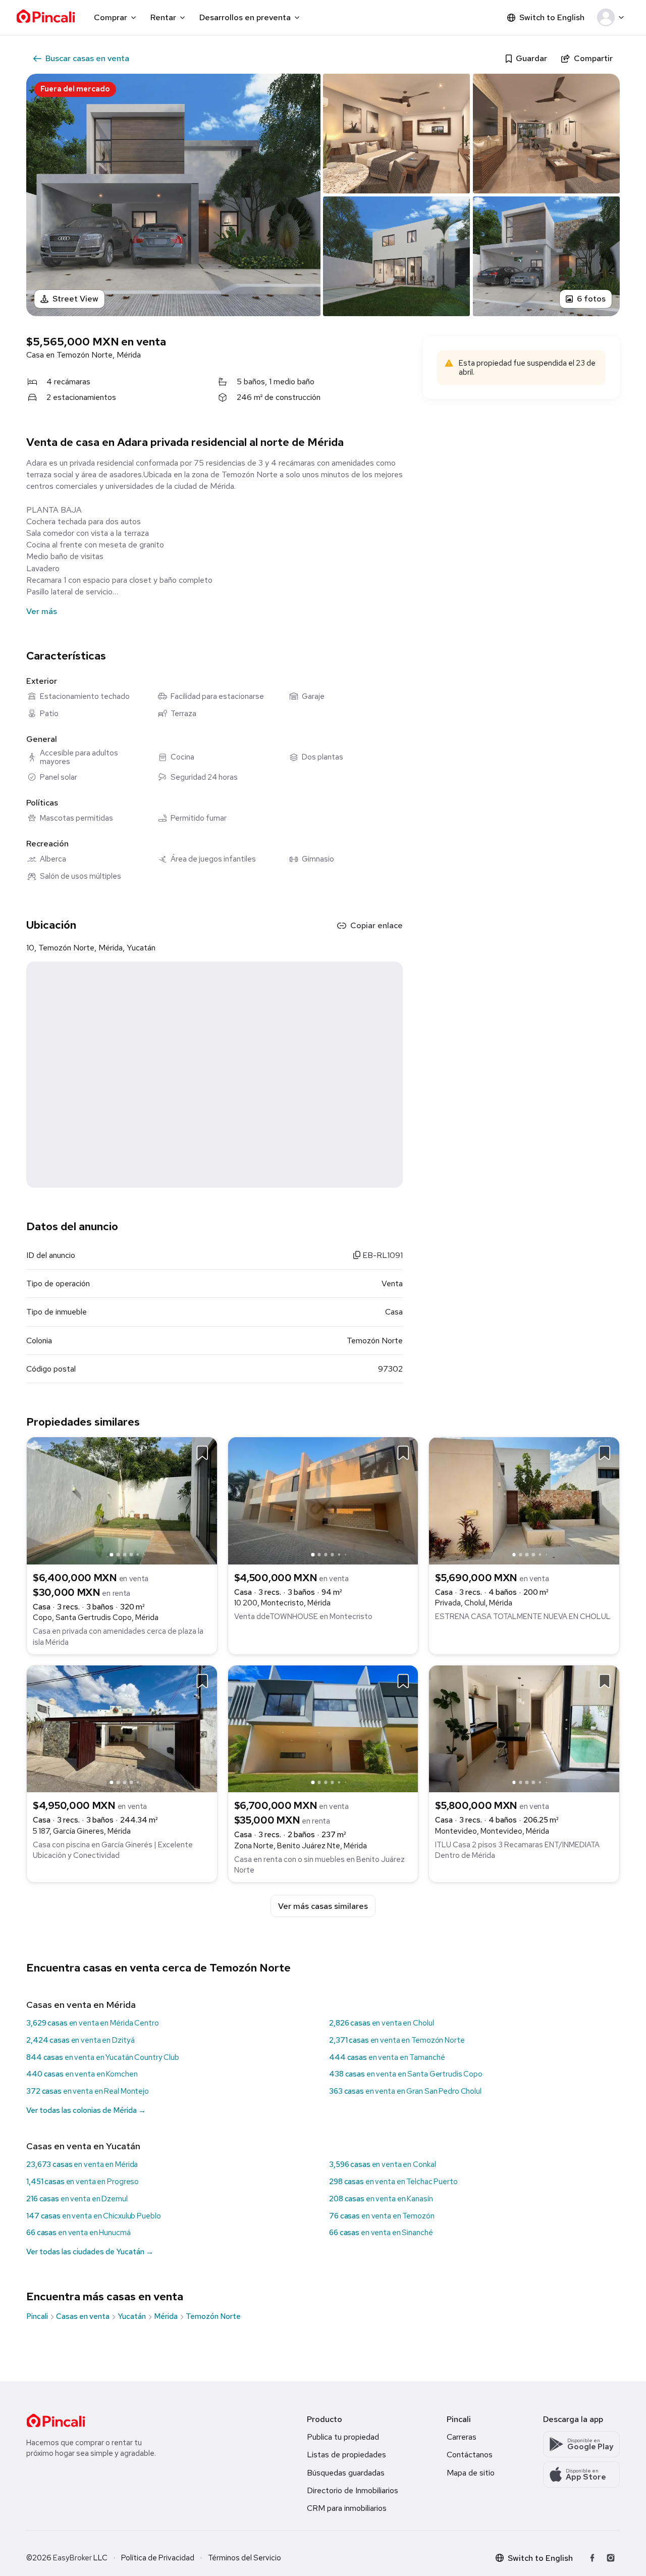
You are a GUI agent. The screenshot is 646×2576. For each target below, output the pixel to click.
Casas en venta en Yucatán (83, 2146)
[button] (612, 18)
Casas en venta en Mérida (81, 2005)
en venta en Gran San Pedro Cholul (405, 2091)
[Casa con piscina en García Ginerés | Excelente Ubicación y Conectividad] (122, 1728)
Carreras (462, 2437)
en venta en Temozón (382, 2216)
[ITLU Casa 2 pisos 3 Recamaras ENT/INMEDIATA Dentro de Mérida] (524, 1728)
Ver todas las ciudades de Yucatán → (90, 2252)
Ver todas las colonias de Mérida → (86, 2110)
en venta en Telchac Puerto (393, 2182)
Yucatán (132, 2316)
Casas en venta (83, 2316)
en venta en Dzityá (80, 2040)
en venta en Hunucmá (78, 2233)
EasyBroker (72, 2558)
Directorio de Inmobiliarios (353, 2490)
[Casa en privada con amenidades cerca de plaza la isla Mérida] (122, 1500)
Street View (75, 299)
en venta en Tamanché (387, 2057)
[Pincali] (56, 2420)
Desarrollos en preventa (245, 17)
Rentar (163, 17)
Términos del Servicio (245, 2558)
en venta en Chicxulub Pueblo (93, 2216)
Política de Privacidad (158, 2558)
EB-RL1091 (382, 1255)
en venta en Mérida (82, 2164)
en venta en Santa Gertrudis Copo (406, 2074)
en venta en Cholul (381, 2023)
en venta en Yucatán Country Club (103, 2057)
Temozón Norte (213, 2316)
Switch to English (552, 17)
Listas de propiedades (346, 2455)
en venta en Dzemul (77, 2199)
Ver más (42, 611)
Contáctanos (470, 2455)
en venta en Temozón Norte (397, 2040)
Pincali (37, 2316)
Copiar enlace (376, 925)
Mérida (166, 2316)
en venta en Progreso (83, 2182)
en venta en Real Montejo (88, 2091)
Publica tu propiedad (343, 2437)
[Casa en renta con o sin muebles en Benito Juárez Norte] (323, 1728)
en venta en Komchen (82, 2074)
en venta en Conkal (382, 2164)
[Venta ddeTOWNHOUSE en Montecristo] (323, 1500)
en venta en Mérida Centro (93, 2023)
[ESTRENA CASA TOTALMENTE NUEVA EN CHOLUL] (524, 1500)
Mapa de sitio (471, 2473)
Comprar (111, 17)
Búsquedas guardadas (346, 2473)
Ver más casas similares (323, 1906)
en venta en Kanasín (381, 2199)
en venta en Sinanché (381, 2233)
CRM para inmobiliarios (347, 2508)
